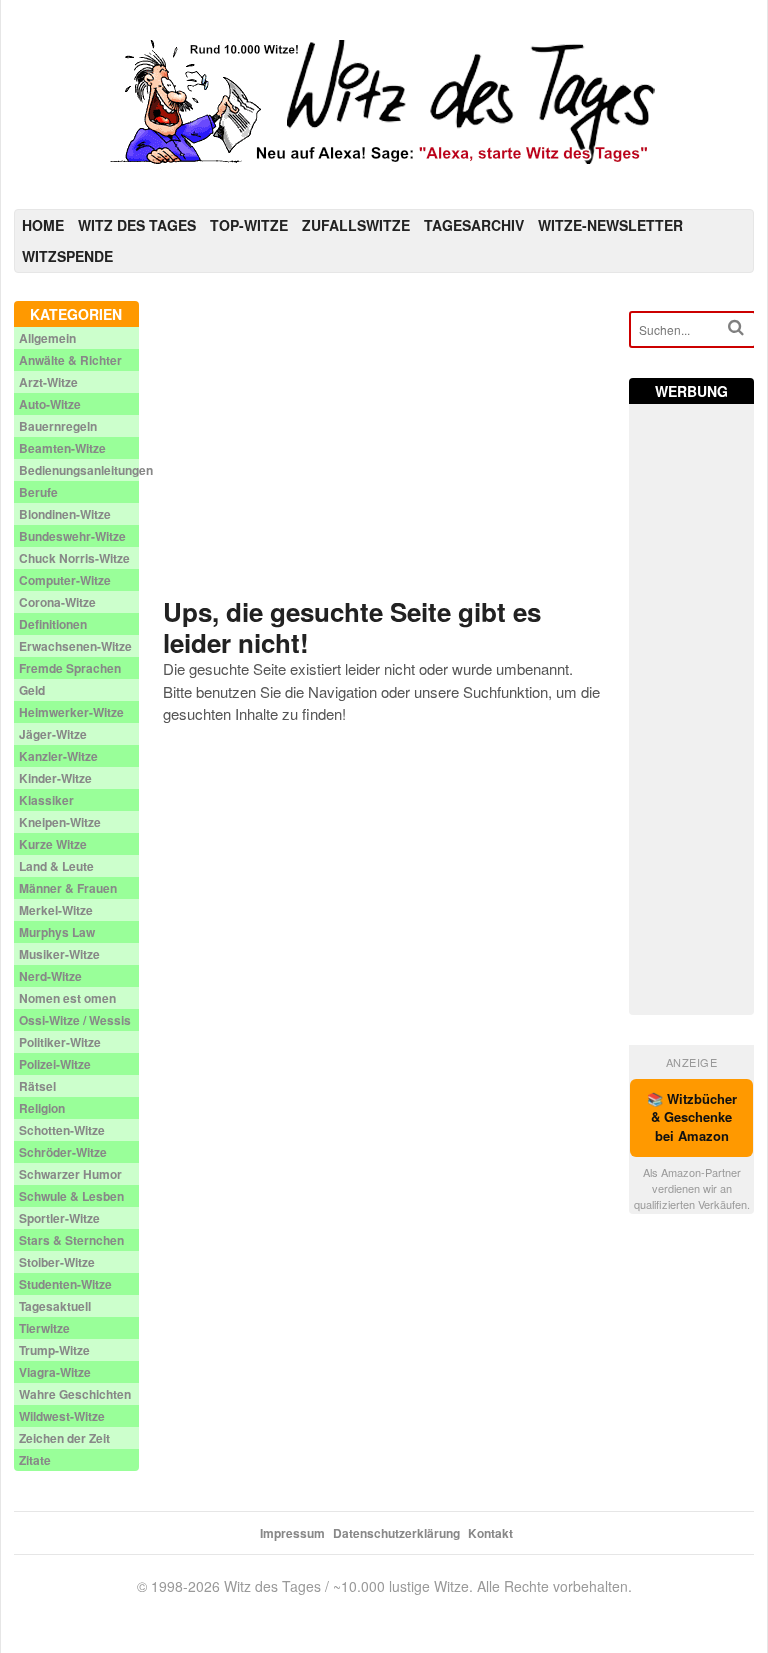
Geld (32, 690)
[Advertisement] (384, 441)
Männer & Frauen (68, 888)
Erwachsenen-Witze (75, 646)
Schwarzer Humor (70, 1174)
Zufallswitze (356, 225)
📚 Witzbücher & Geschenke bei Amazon (692, 1117)
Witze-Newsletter (610, 225)
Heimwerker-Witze (71, 712)
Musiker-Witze (59, 954)
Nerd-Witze (50, 976)
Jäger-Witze (53, 734)
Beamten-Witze (62, 448)
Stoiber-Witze (57, 1262)
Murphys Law (57, 932)
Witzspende (67, 256)
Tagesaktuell (55, 1306)
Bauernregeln (58, 426)
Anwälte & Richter (70, 360)
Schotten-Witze (62, 1130)
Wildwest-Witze (62, 1416)
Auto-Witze (50, 404)
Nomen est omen (67, 998)
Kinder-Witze (55, 778)
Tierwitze (44, 1328)
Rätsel (37, 1086)
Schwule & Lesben (71, 1196)
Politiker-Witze (60, 1042)
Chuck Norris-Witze (74, 558)
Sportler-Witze (59, 1218)
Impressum (292, 1533)
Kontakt (490, 1533)
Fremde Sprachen (70, 668)
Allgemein (47, 338)
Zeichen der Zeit (64, 1438)
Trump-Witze (54, 1350)
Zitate (35, 1460)
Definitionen (53, 624)
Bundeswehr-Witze (72, 536)
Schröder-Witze (63, 1152)
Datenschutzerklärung (396, 1533)
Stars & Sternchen (71, 1240)
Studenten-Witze (65, 1284)
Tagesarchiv (474, 225)
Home (43, 225)
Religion (42, 1108)
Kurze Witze (53, 844)
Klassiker (46, 800)
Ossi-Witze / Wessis (75, 1020)
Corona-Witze (57, 602)
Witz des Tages (137, 225)
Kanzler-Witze (58, 756)
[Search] (736, 327)
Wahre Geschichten (75, 1394)
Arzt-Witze (48, 382)
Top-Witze (249, 225)
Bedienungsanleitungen (86, 470)
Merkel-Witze (56, 910)
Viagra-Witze (55, 1372)
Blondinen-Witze (65, 514)
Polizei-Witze (55, 1064)
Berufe (38, 492)
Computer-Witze (65, 580)
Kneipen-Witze (60, 822)
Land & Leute (56, 866)
